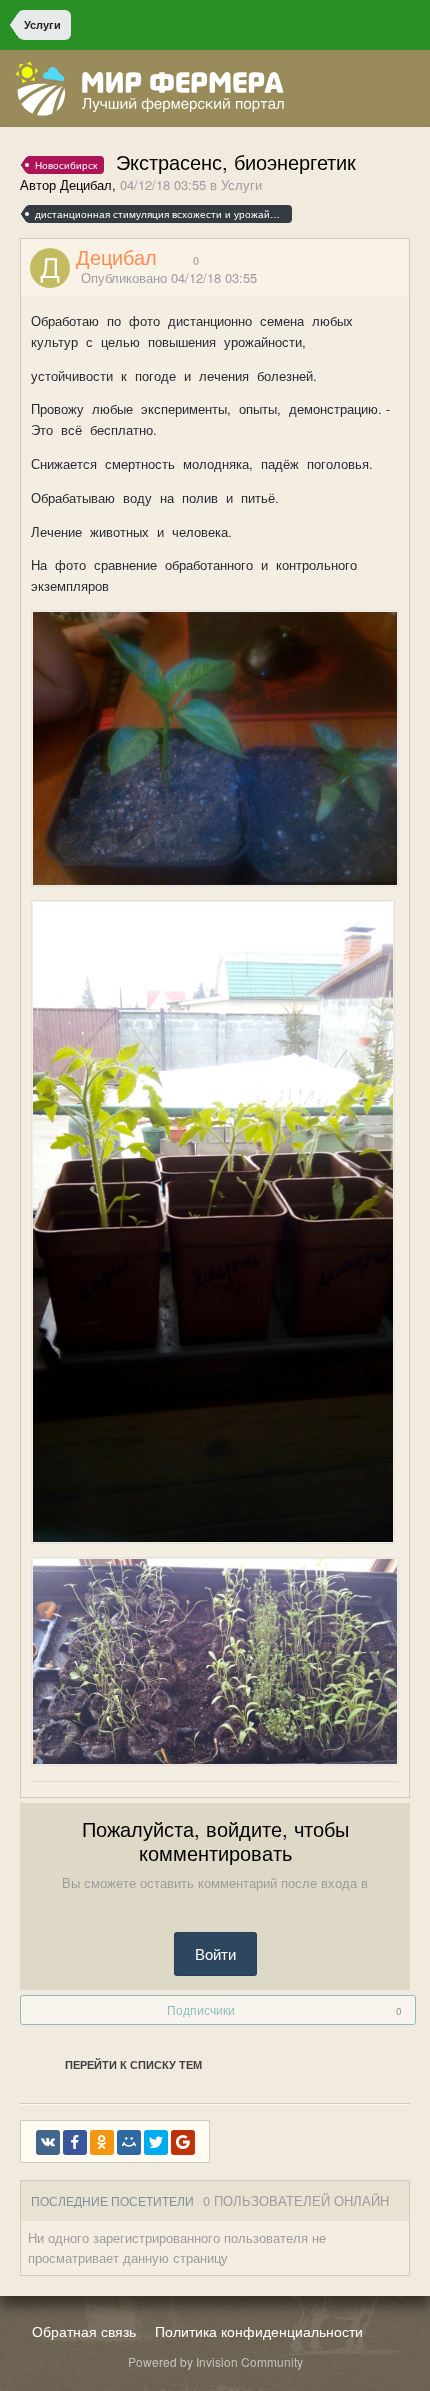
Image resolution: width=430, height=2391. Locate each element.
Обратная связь (84, 2331)
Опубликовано (169, 277)
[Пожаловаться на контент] (378, 279)
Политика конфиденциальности (259, 2331)
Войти (215, 1953)
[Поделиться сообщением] (403, 279)
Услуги (241, 184)
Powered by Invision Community (215, 2361)
